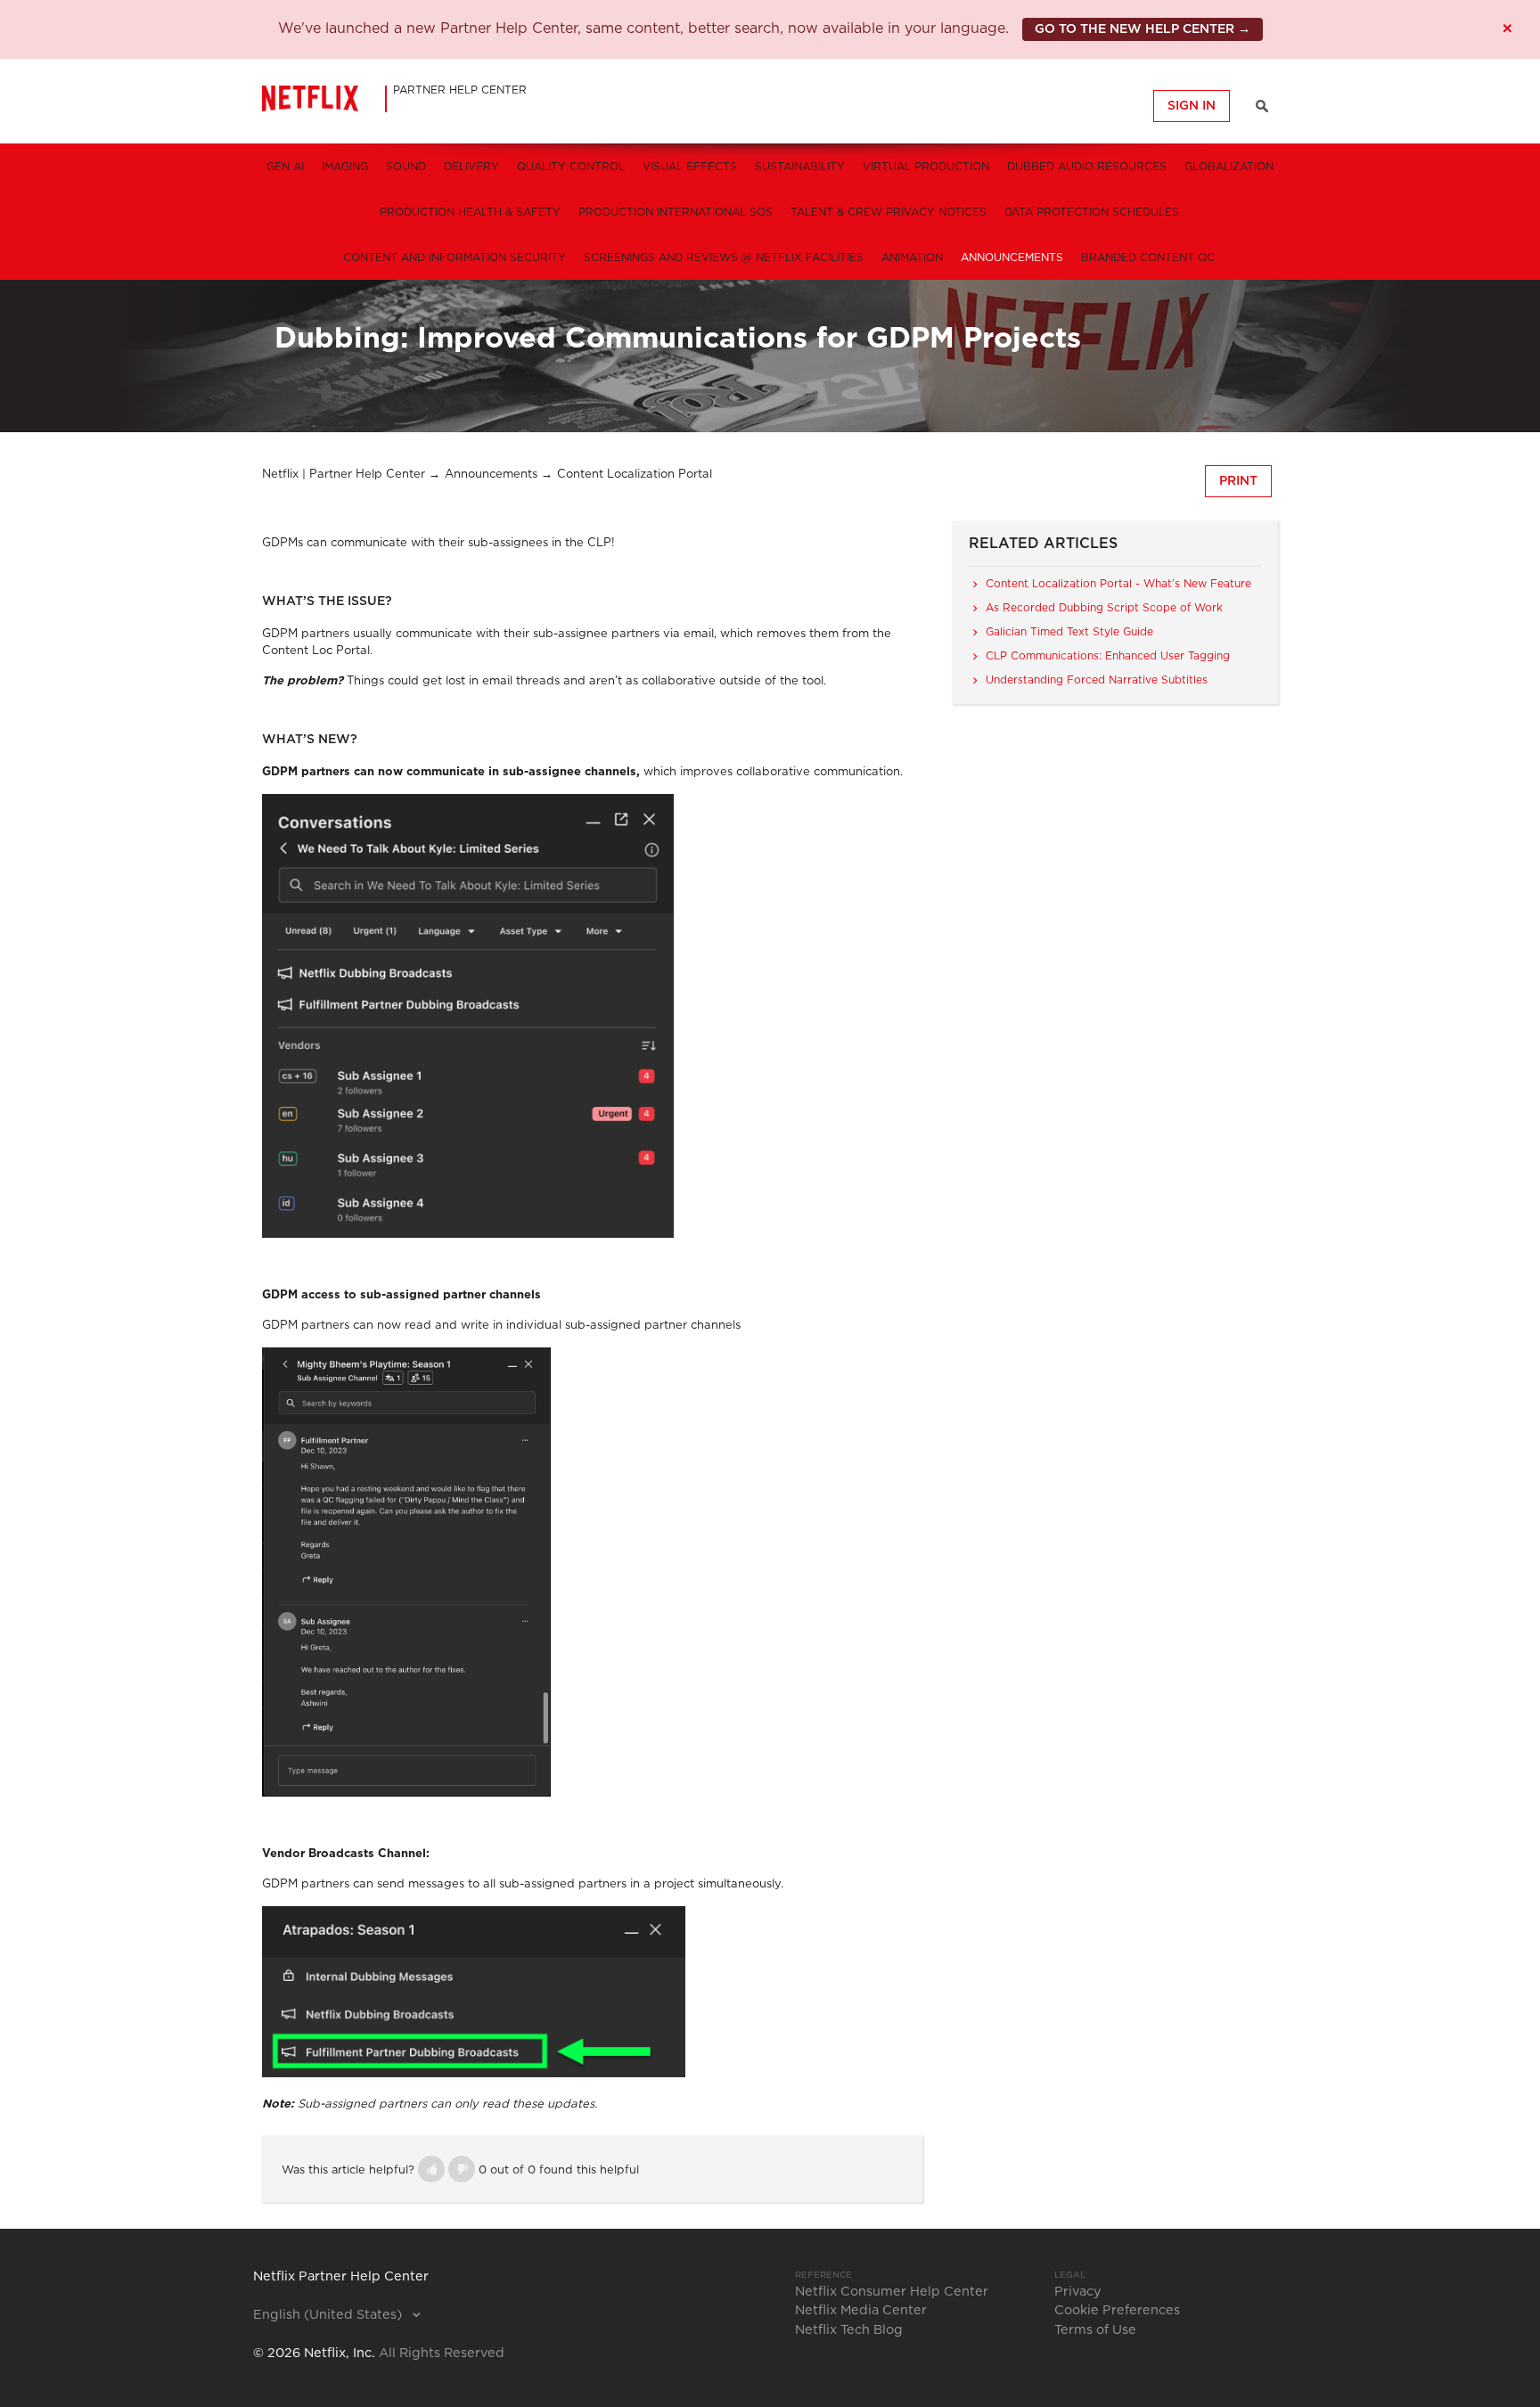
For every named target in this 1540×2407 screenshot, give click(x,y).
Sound (406, 167)
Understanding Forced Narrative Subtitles (1097, 680)
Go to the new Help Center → (1143, 29)
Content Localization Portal (635, 475)
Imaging (345, 167)
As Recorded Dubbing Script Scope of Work (1104, 608)
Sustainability (800, 167)
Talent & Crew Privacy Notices (889, 212)
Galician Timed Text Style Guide (1069, 632)
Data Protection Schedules (1092, 212)
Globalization (1229, 167)
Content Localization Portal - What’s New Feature (1118, 584)
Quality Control (571, 167)
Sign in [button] (1192, 106)
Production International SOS (676, 212)
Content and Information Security (455, 258)
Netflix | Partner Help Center (344, 475)
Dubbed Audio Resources (1087, 167)
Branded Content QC (1148, 258)
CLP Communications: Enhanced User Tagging (1108, 656)
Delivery (471, 167)
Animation (912, 258)
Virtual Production (926, 167)
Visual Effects (690, 167)
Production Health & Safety (470, 212)
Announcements (1012, 258)
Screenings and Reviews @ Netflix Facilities (724, 258)
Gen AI (285, 167)
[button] (431, 2169)
